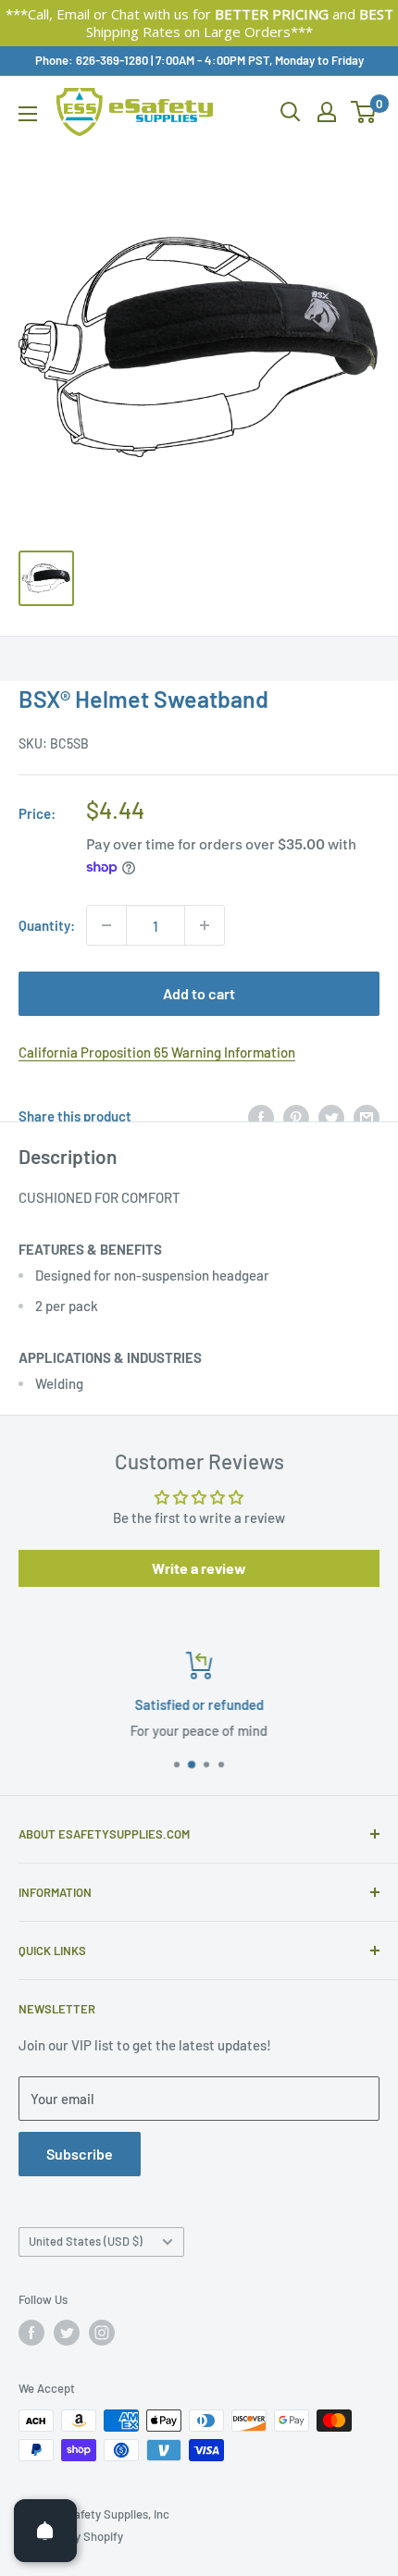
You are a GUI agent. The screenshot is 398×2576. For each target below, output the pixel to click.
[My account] (327, 112)
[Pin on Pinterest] (296, 1116)
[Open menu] (28, 114)
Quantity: (47, 925)
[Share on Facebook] (261, 1116)
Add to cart (199, 993)
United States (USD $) (86, 2241)
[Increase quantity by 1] (205, 925)
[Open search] (291, 112)
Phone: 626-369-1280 (92, 60)
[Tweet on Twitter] (331, 1116)
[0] (364, 112)
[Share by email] (367, 1116)
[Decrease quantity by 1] (106, 925)
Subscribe (80, 2154)
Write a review (199, 1568)
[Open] (45, 2531)
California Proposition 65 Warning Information (157, 1052)
